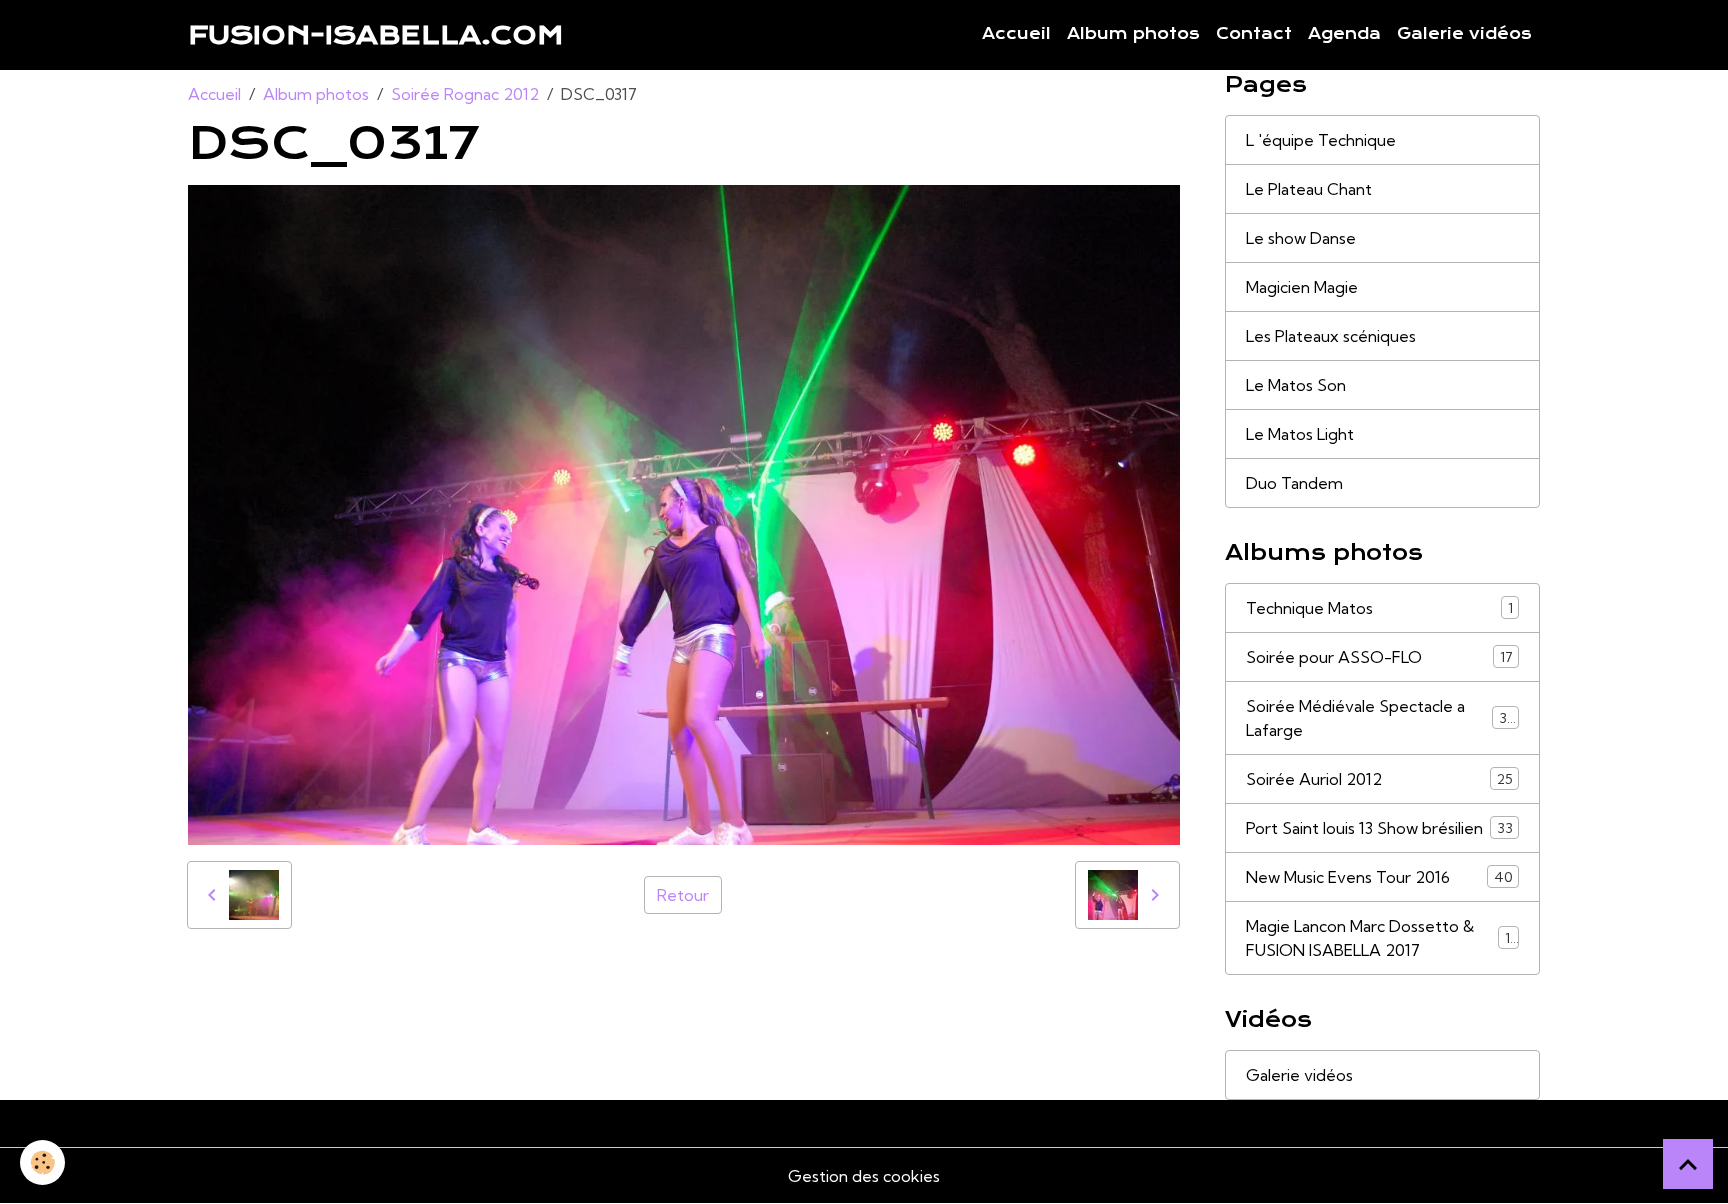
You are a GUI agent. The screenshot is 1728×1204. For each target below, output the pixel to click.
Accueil (1016, 34)
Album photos (1133, 34)
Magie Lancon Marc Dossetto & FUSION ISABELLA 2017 (1382, 938)
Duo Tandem (1294, 483)
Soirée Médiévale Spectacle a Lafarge (1380, 718)
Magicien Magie (1302, 287)
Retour (683, 895)
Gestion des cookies (864, 1176)
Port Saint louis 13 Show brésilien (1379, 828)
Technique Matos (1379, 608)
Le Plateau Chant (1309, 189)
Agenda (1344, 34)
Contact (1254, 34)
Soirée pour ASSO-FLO (1379, 657)
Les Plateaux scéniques (1331, 336)
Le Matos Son (1296, 385)
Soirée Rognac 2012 (465, 94)
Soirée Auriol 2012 (1379, 779)
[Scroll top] (1688, 1164)
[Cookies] (42, 1162)
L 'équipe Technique (1321, 140)
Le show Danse (1301, 238)
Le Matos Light (1300, 434)
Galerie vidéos (1464, 34)
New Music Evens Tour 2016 (1379, 877)
